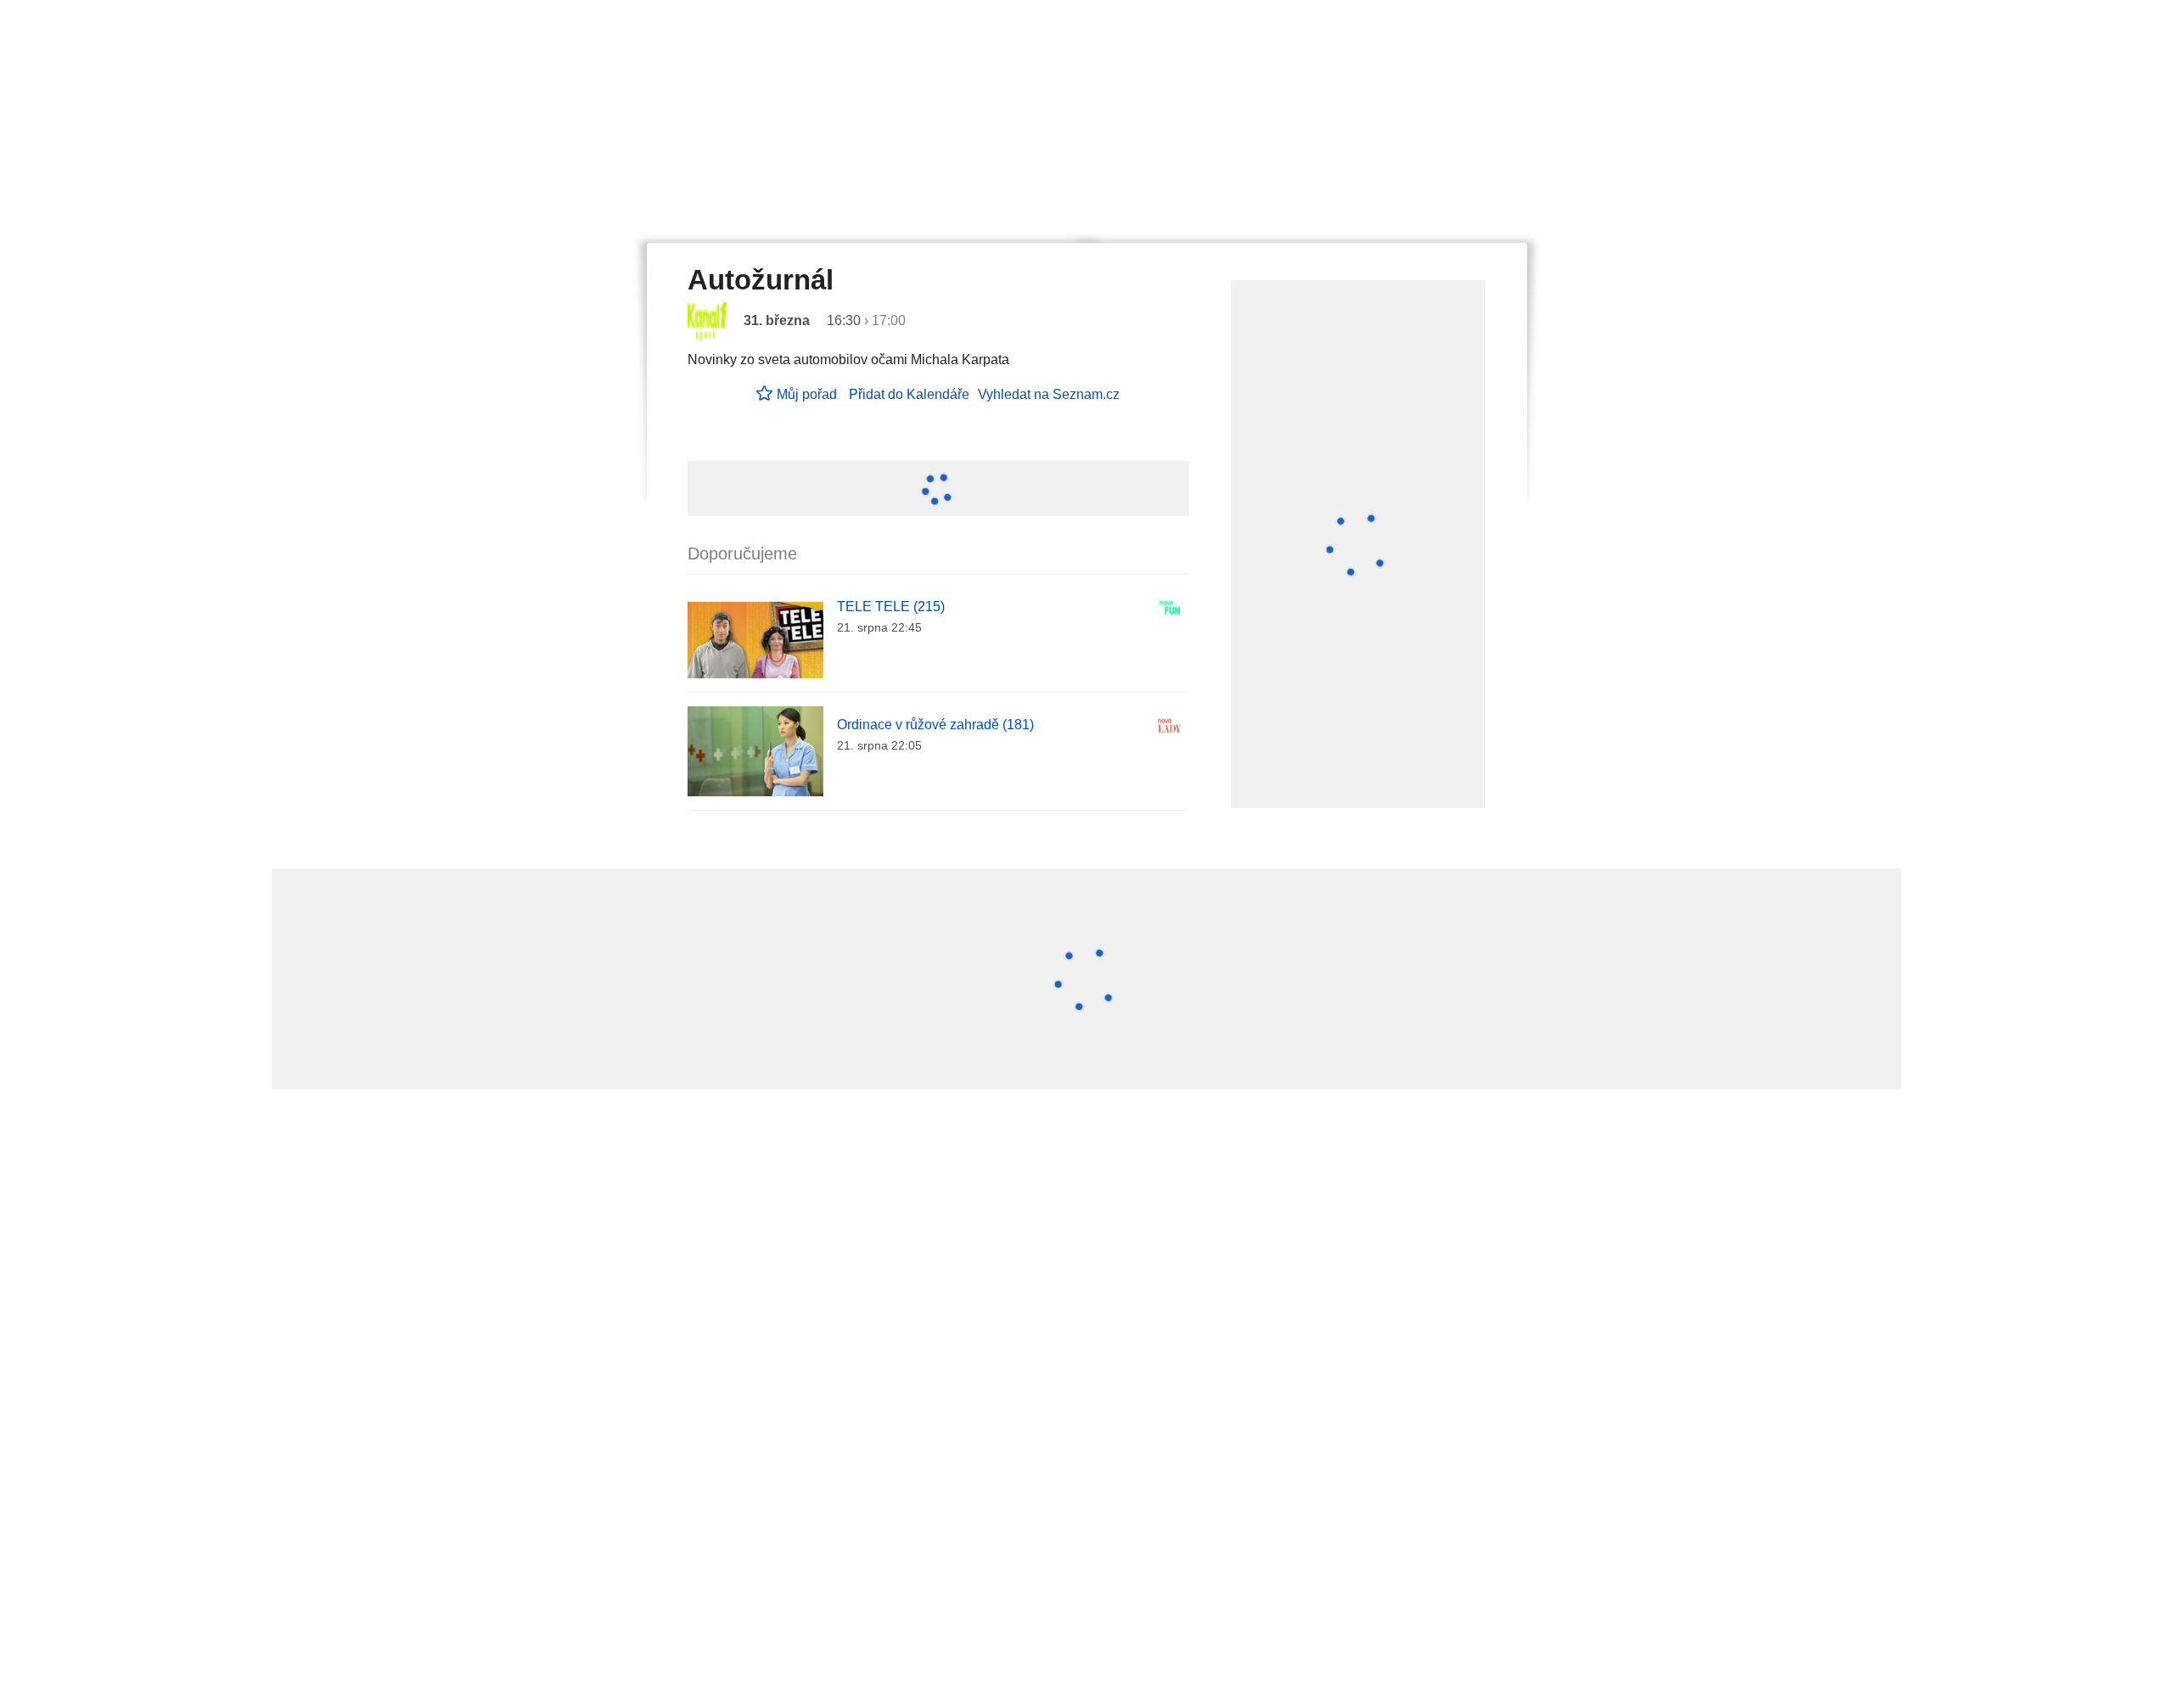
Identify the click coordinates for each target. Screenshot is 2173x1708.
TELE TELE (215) (891, 607)
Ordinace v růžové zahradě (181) (935, 725)
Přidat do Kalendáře (909, 394)
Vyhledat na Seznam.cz (1049, 394)
